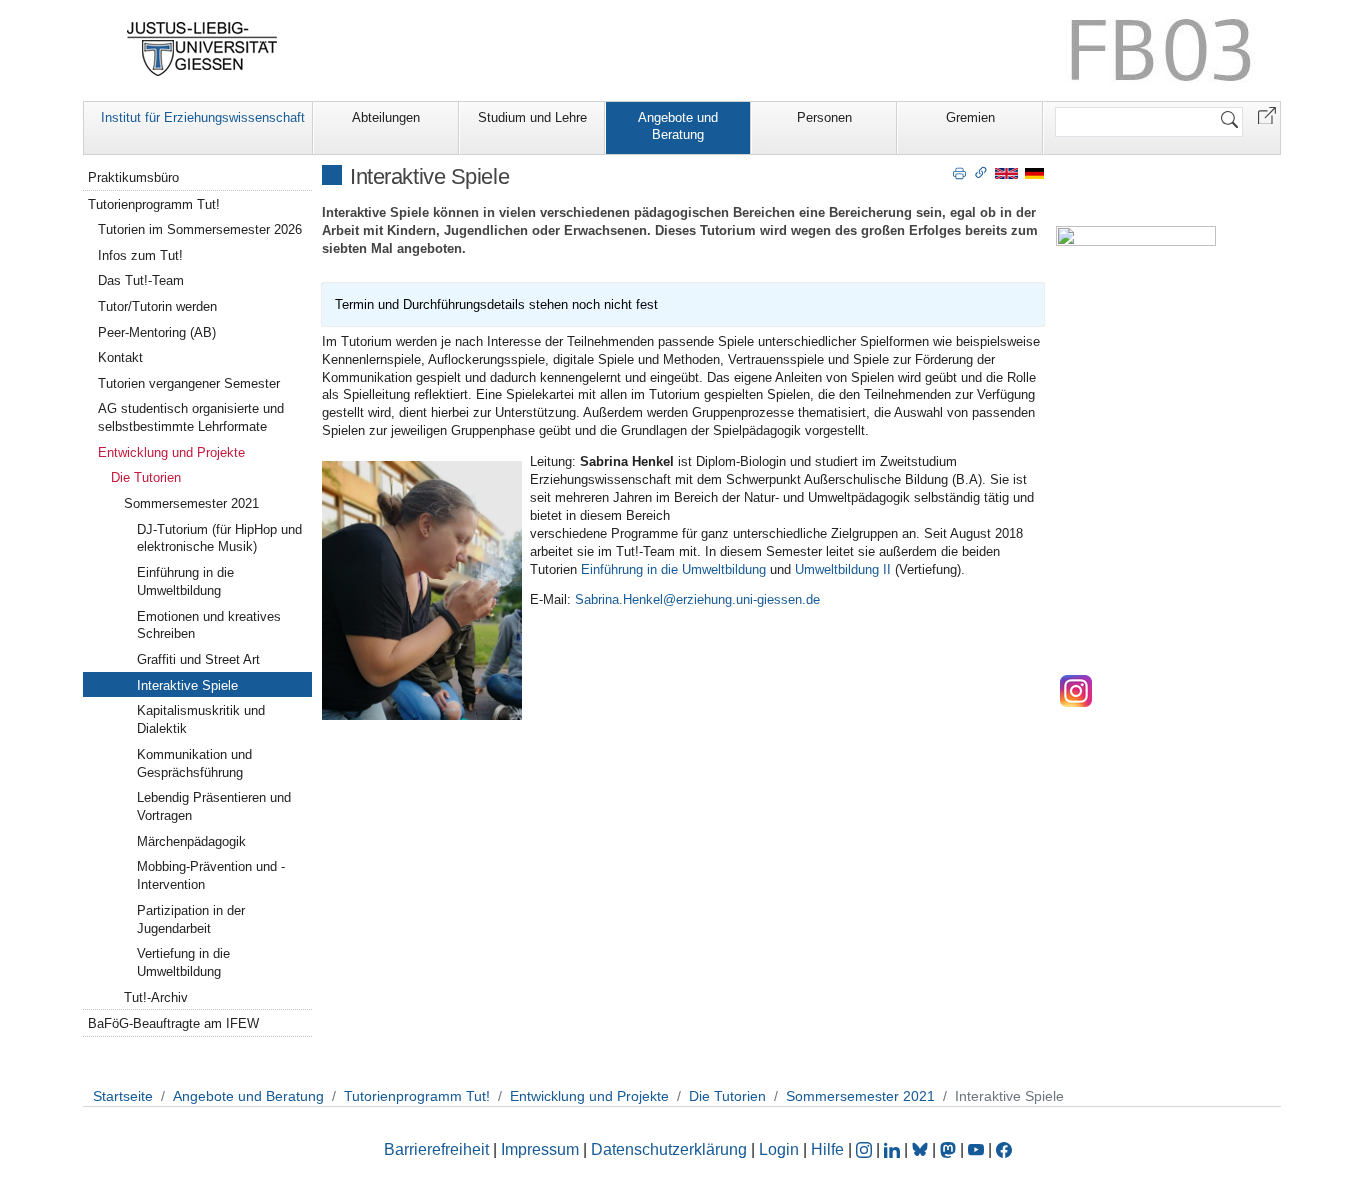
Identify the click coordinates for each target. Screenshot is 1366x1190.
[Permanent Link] (981, 172)
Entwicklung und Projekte (171, 452)
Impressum (540, 1149)
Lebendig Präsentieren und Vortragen (214, 806)
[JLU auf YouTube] (976, 1149)
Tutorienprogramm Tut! (154, 204)
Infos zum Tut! (140, 255)
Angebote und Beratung (678, 126)
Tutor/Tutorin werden (157, 306)
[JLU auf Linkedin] (894, 1149)
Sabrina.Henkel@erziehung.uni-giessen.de (695, 599)
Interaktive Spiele (187, 685)
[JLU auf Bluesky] (922, 1149)
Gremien (970, 117)
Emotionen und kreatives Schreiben (209, 625)
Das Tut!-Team (141, 280)
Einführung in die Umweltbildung (673, 569)
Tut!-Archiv (156, 997)
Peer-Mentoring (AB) (157, 332)
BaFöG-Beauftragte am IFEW (173, 1023)
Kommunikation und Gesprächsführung (194, 763)
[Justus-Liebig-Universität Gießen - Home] (202, 49)
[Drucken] (959, 172)
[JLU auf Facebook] (1004, 1149)
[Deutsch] (1034, 172)
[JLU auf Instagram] (866, 1149)
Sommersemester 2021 (191, 503)
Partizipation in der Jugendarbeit (191, 919)
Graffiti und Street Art (198, 659)
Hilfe (827, 1149)
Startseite (123, 1096)
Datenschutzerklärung (669, 1149)
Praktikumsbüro (133, 177)
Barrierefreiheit (436, 1149)
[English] (1006, 172)
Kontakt (120, 357)
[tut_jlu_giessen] (1076, 690)
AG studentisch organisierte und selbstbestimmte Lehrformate (191, 417)
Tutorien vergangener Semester (189, 383)
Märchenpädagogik (191, 841)
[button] (1267, 114)
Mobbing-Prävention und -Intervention (211, 875)
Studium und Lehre (532, 117)
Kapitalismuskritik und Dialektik (201, 719)
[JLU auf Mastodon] (950, 1149)
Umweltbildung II (843, 569)
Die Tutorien (146, 477)
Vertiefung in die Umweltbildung (183, 962)
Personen (824, 117)
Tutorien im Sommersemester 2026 (200, 229)
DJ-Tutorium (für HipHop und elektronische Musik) (219, 538)
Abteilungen (386, 117)
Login (781, 1149)
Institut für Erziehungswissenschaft (203, 117)
